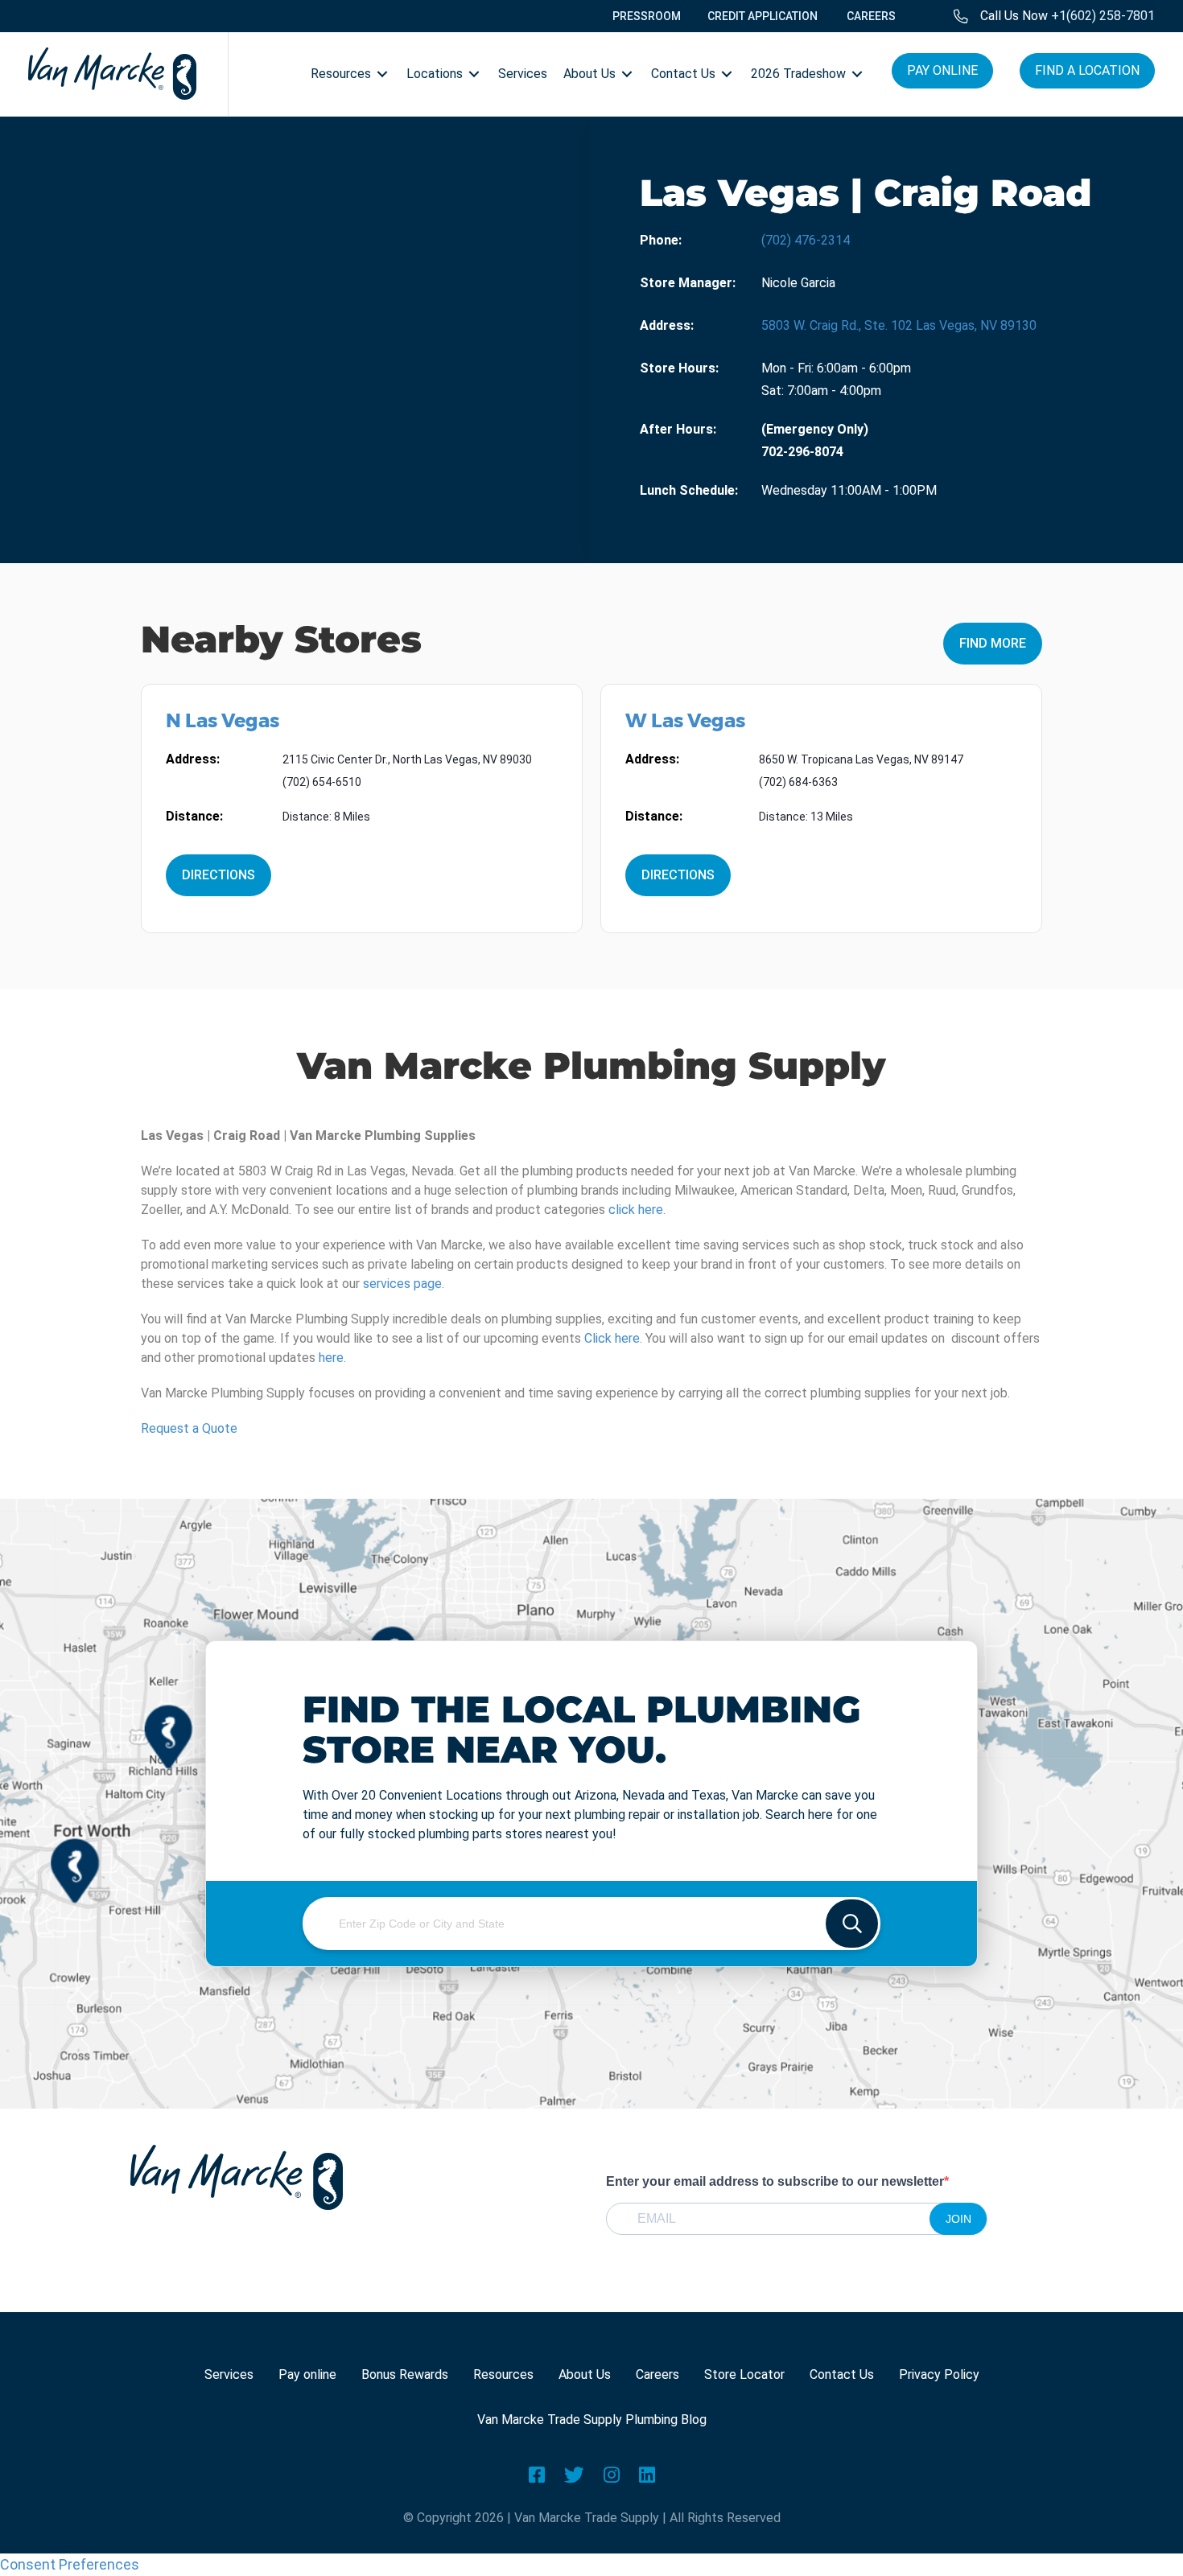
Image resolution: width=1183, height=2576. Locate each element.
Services (229, 2374)
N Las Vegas (223, 720)
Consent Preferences (70, 2564)
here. (332, 1358)
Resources (503, 2374)
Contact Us (842, 2374)
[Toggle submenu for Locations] (474, 74)
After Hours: (678, 429)
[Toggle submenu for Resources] (382, 74)
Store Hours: (679, 368)
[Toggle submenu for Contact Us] (727, 74)
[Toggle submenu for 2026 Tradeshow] (857, 74)
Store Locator (744, 2374)
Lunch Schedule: (689, 490)
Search (852, 1924)
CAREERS (871, 16)
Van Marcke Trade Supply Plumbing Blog (592, 2420)
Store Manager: (688, 283)
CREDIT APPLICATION (763, 16)
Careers (657, 2374)
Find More (993, 643)
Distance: (194, 816)
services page (402, 1284)
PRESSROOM (647, 16)
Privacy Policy (939, 2374)
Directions (218, 875)
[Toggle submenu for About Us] (627, 74)
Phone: (661, 240)
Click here (612, 1338)
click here (636, 1210)
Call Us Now (1068, 16)
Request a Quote (189, 1428)
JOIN (958, 2219)
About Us (585, 2374)
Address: (667, 325)
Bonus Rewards (405, 2374)
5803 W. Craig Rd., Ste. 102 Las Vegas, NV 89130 (899, 325)
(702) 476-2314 (806, 240)
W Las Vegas (685, 720)
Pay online (307, 2374)
